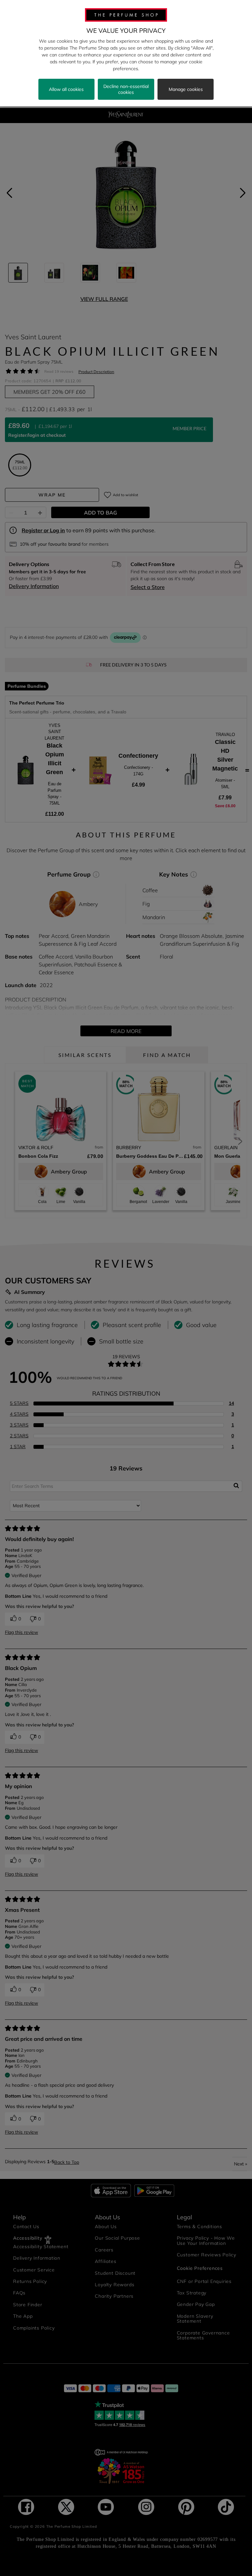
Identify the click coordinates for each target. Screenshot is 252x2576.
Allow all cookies (66, 89)
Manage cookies (186, 89)
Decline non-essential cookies (126, 89)
